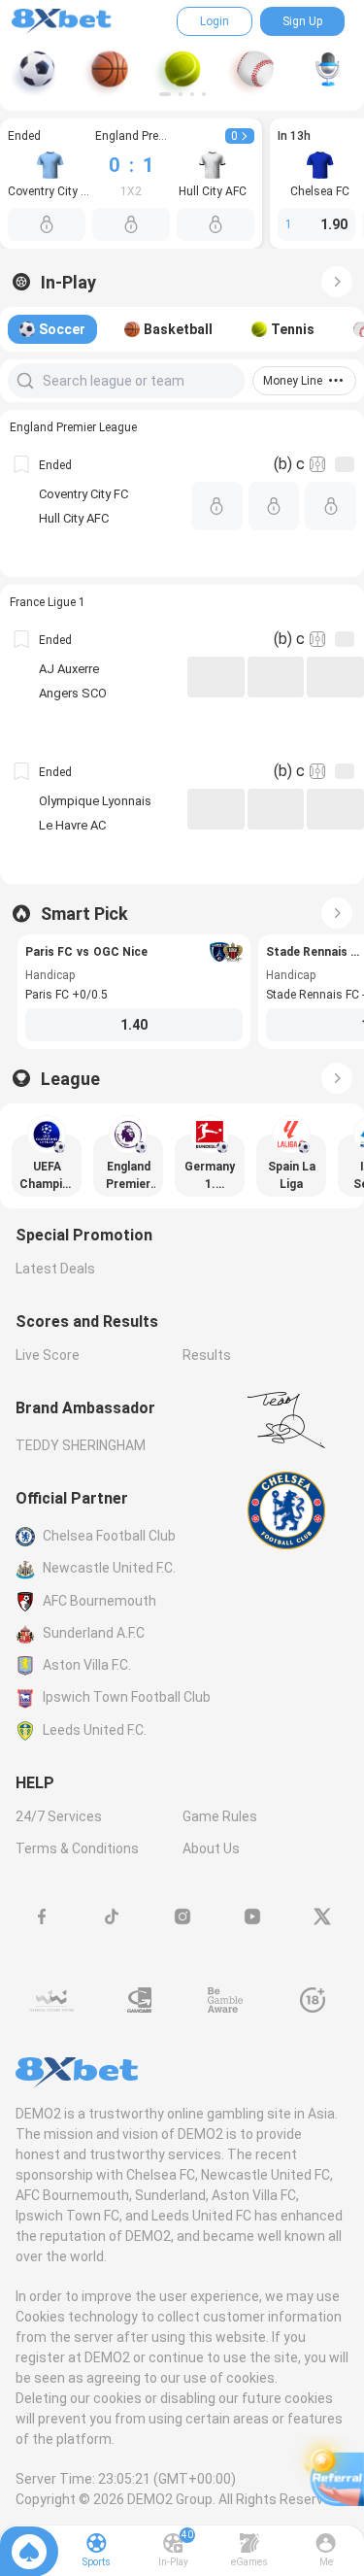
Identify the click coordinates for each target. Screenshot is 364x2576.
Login (215, 21)
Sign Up (302, 21)
